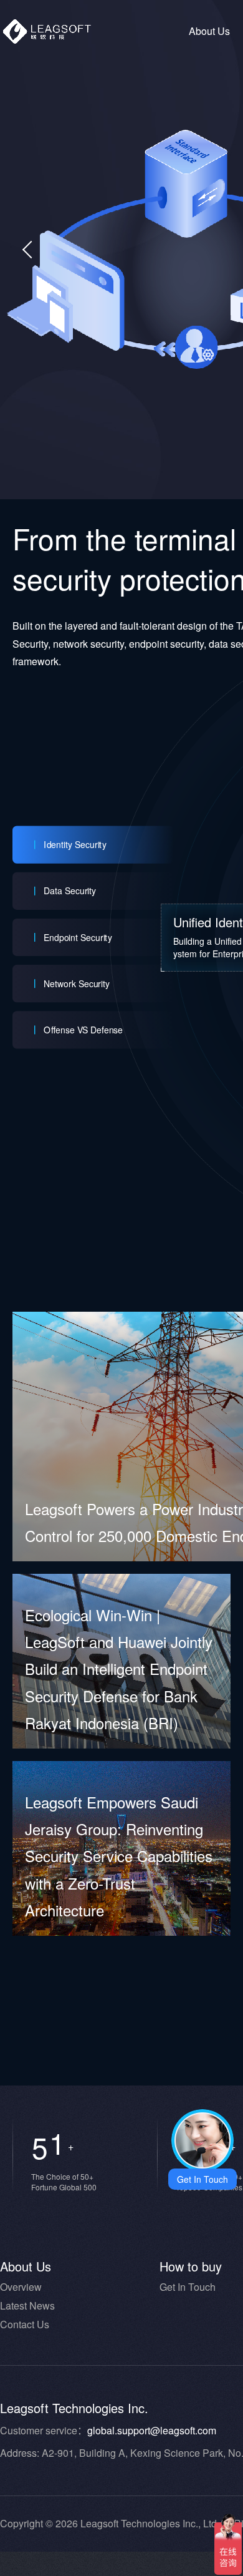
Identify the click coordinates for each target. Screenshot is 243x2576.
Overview (21, 2287)
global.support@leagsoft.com (152, 2430)
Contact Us (25, 2324)
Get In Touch (188, 2287)
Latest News (27, 2305)
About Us (209, 31)
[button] (31, 250)
